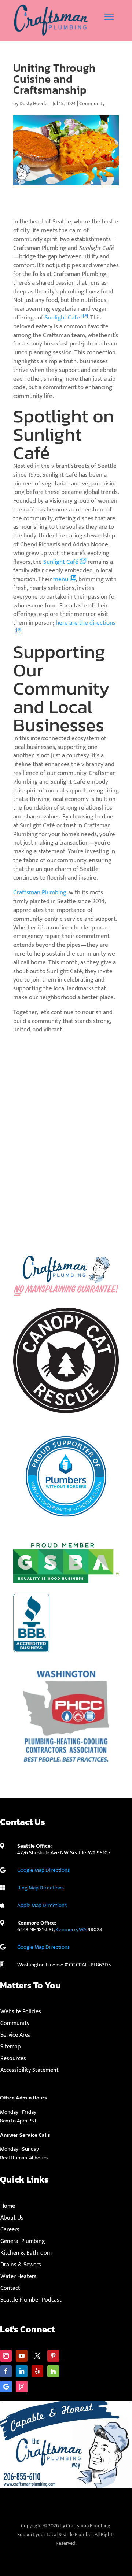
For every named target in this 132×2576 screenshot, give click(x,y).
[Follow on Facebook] (6, 2371)
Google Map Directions (43, 1870)
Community (92, 104)
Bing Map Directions (41, 1888)
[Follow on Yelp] (37, 2371)
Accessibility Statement (30, 2070)
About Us (12, 2218)
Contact (10, 2288)
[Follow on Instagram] (6, 2356)
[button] (109, 17)
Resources (13, 2058)
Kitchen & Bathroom (26, 2253)
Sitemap (11, 2047)
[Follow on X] (37, 2356)
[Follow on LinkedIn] (22, 2371)
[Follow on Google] (6, 2387)
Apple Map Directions (42, 1905)
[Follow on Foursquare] (22, 2387)
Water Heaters (19, 2276)
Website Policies (21, 2012)
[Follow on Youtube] (22, 2356)
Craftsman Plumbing (40, 892)
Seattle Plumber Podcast (31, 2300)
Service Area (16, 2035)
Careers (10, 2230)
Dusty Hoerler (34, 104)
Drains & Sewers (21, 2265)
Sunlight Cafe (62, 318)
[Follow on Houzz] (53, 2371)
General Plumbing (23, 2241)
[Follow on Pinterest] (53, 2356)
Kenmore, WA (71, 1930)
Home (8, 2206)
